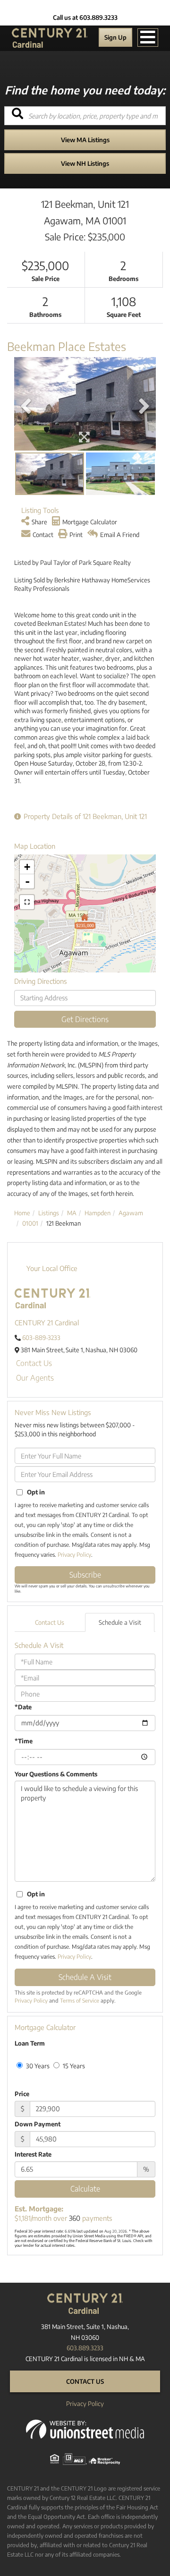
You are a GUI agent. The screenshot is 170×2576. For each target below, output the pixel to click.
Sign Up (115, 37)
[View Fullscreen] (27, 902)
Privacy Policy (74, 1555)
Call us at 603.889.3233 (85, 17)
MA (72, 1213)
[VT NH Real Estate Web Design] (85, 2429)
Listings (49, 1213)
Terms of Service (80, 2000)
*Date (23, 1707)
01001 (30, 1223)
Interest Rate (33, 2154)
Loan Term (30, 2043)
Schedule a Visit (120, 1622)
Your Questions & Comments (56, 1774)
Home (22, 1213)
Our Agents (35, 1378)
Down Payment (38, 2124)
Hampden (98, 1213)
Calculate (85, 2189)
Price (22, 2094)
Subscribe (85, 1575)
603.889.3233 (85, 2348)
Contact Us (34, 1363)
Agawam (131, 1213)
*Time (24, 1741)
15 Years (73, 2066)
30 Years (37, 2066)
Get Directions (85, 1019)
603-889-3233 (41, 1338)
